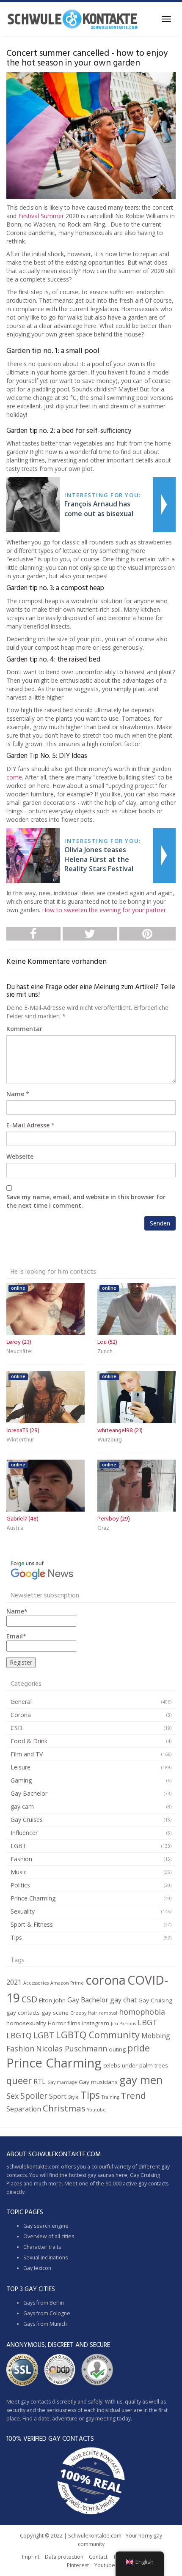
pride (139, 2048)
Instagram (96, 2023)
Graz (103, 1528)
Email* (16, 1636)
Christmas (64, 2108)
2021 (14, 1982)
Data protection (64, 2557)
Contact (98, 2557)
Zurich (105, 1352)
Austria (15, 1528)
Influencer (24, 1833)
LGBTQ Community (98, 2035)
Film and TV (27, 1754)
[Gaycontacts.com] (72, 19)
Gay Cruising (155, 2000)
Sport (58, 2096)
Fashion (21, 1859)
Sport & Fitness (32, 1924)
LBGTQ (19, 2035)
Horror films (64, 2023)
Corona (21, 1715)
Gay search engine (46, 2226)
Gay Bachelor (29, 1793)
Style (73, 2097)
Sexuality (23, 1911)
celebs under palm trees (136, 2065)
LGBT (18, 1846)
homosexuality (26, 2023)
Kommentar (24, 1029)
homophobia (142, 2012)
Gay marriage (62, 2082)
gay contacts (23, 2013)
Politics (20, 1885)
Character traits (42, 2247)
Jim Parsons (123, 2024)
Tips (16, 1937)
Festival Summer (41, 216)
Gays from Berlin (44, 2303)
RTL (40, 2081)
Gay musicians (98, 2082)
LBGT (147, 2022)
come (14, 777)
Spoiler (34, 2096)
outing (117, 2049)
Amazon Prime (67, 1983)
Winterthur (20, 1440)
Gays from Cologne (47, 2313)
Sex (12, 2096)
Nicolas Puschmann (72, 2048)
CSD (17, 1728)
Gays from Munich (45, 2324)
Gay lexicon (37, 2268)
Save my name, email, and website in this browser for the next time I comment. (86, 1201)
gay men (141, 2080)
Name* (17, 1611)
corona (106, 1980)
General (21, 1702)
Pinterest (78, 2565)
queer (19, 2080)
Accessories (36, 1983)
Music (19, 1872)
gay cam (22, 1806)
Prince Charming (33, 1898)
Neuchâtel (19, 1352)
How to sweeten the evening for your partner (104, 910)
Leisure (21, 1767)
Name (15, 1094)
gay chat (123, 2000)
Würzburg (110, 1440)
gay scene (55, 2013)
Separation (24, 2109)
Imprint (31, 2557)
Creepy (78, 2013)
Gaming (21, 1780)
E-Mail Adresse (28, 1125)
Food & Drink (29, 1741)
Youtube (97, 2110)
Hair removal (103, 2013)
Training (110, 2097)
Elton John (52, 2000)
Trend (133, 2095)
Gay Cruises (27, 1820)
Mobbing (156, 2036)
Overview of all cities (49, 2236)
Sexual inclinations (45, 2257)
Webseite (20, 1156)
